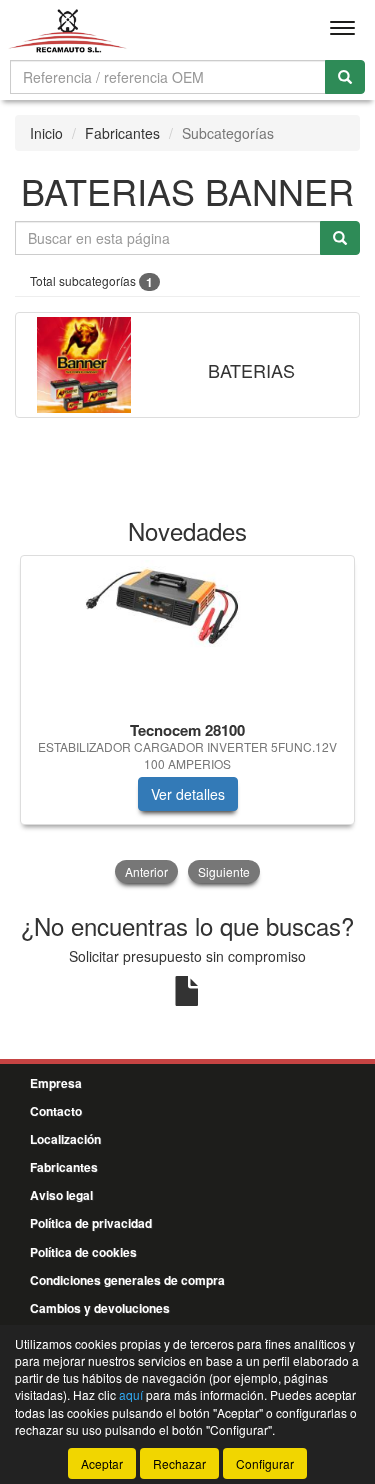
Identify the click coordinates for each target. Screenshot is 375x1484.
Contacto (56, 1111)
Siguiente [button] (224, 871)
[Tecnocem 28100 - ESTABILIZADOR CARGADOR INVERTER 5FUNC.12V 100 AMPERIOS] (187, 635)
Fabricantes (122, 133)
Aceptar (102, 1463)
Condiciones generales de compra (127, 1280)
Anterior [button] (146, 871)
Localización (65, 1139)
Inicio (46, 133)
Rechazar (179, 1463)
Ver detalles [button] (188, 794)
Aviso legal (61, 1195)
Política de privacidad (91, 1223)
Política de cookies (83, 1252)
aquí (131, 1394)
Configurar (265, 1463)
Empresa (56, 1083)
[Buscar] (345, 77)
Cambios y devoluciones (100, 1308)
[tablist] (187, 721)
